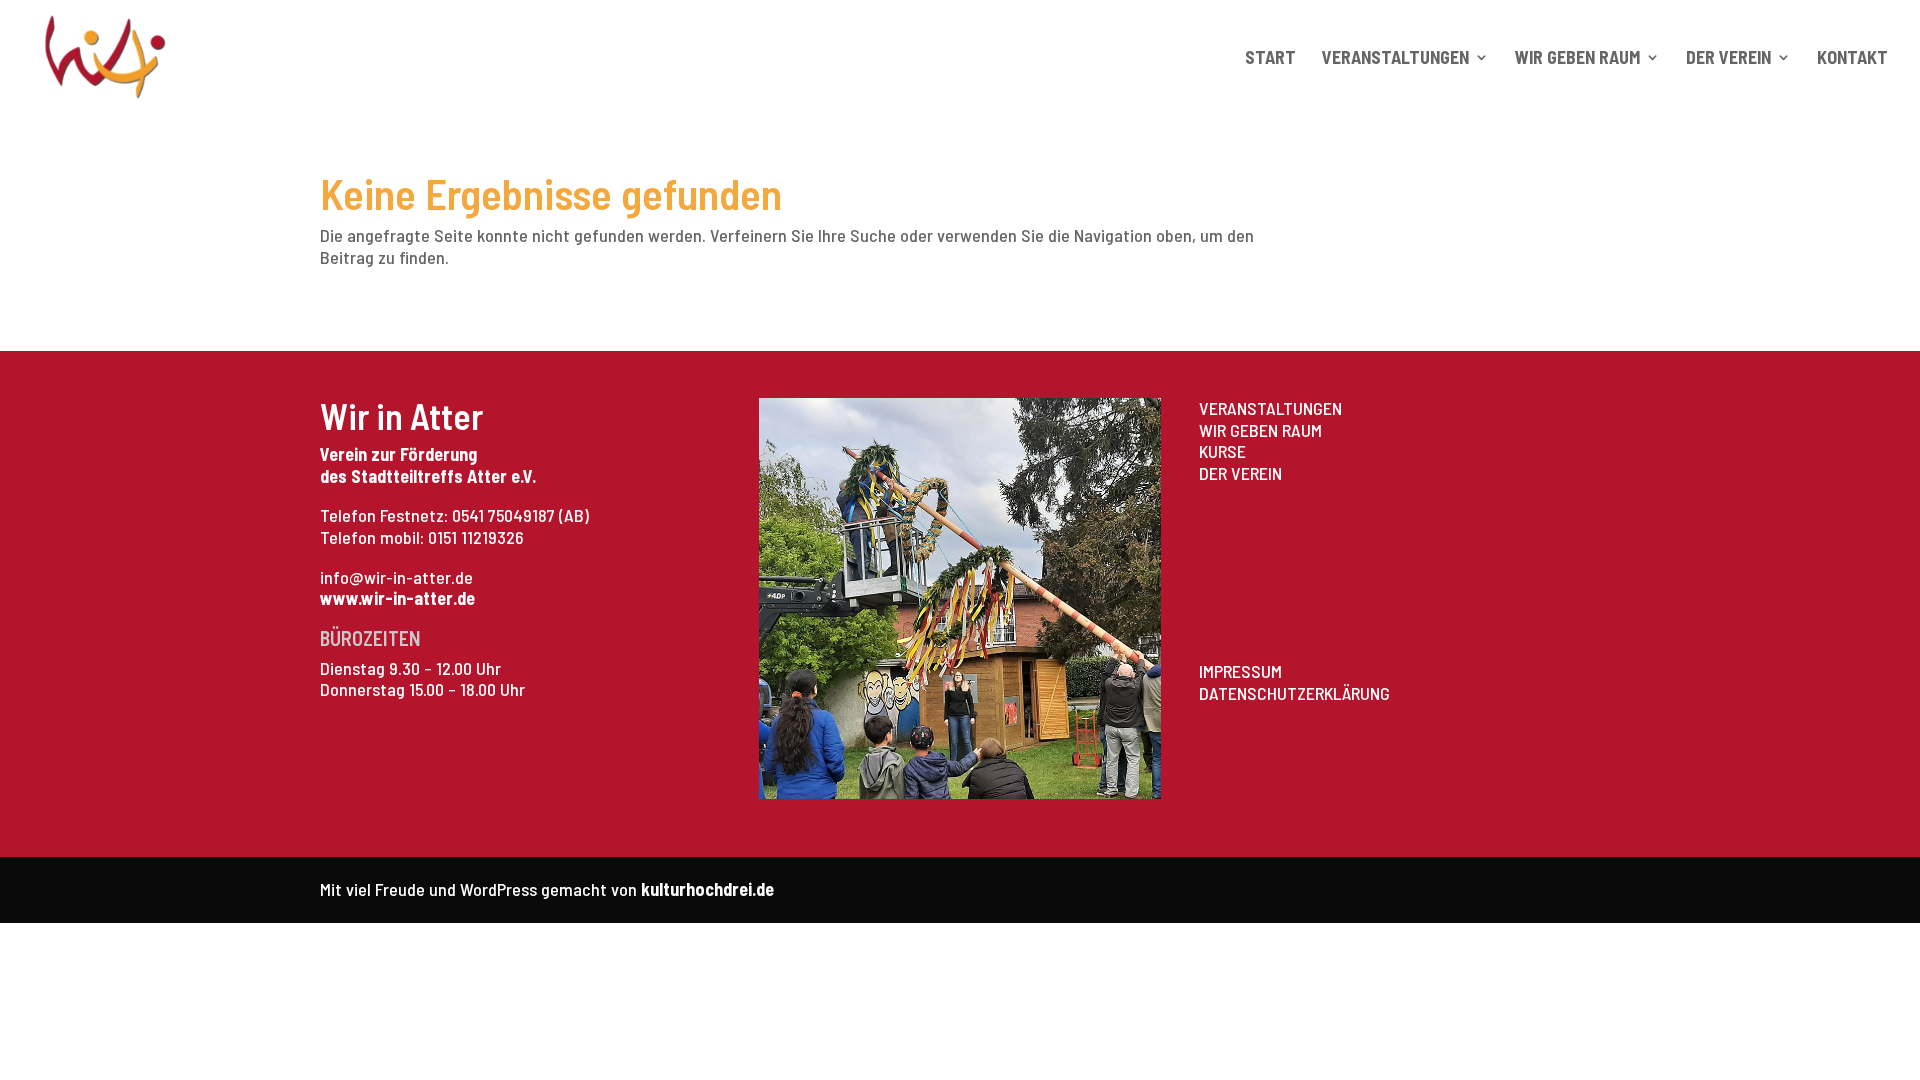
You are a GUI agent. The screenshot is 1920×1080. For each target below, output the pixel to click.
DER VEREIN (1240, 473)
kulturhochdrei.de (707, 889)
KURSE (1222, 451)
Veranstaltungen (1395, 59)
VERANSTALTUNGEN (1270, 408)
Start (1270, 59)
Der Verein (1728, 59)
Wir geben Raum (1577, 59)
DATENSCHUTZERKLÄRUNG (1294, 693)
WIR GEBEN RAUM (1260, 430)
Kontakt (1852, 59)
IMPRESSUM (1240, 671)
